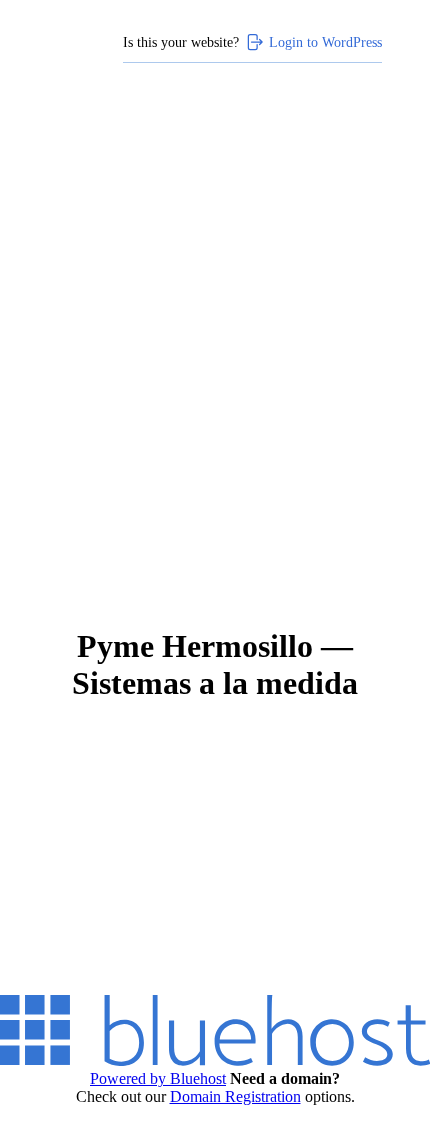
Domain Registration (235, 1096)
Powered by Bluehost (158, 1078)
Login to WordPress (325, 42)
